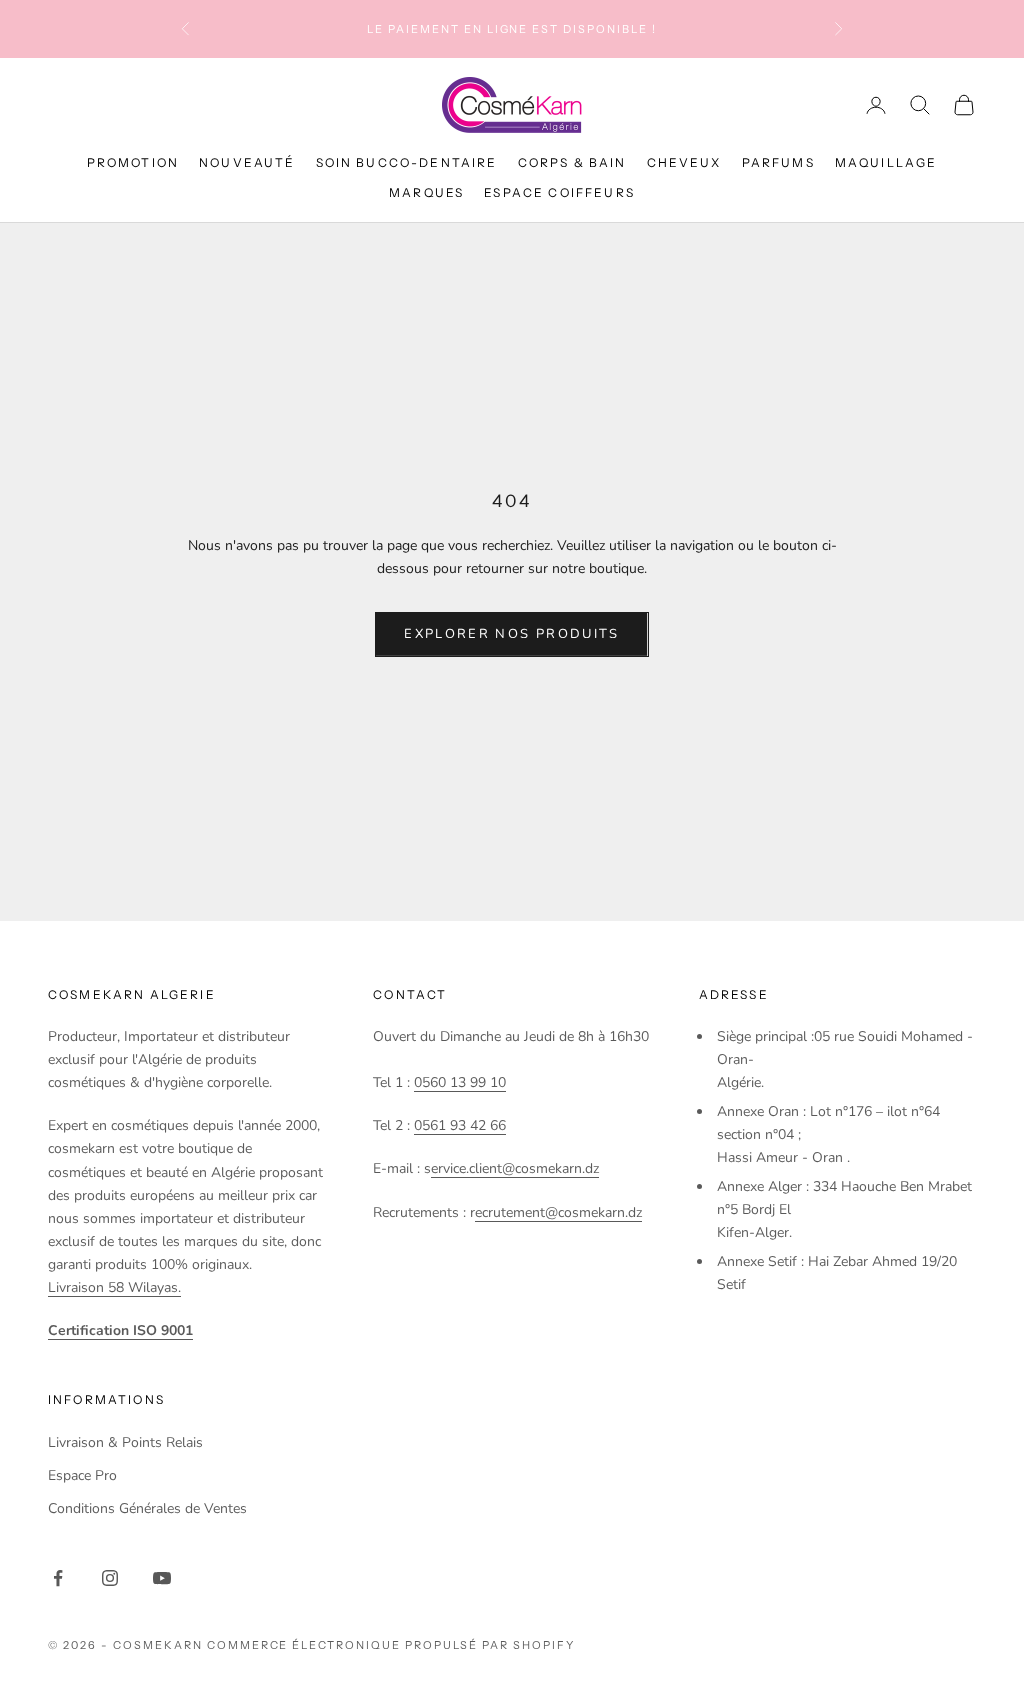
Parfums (778, 162)
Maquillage (886, 162)
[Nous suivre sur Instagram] (110, 1578)
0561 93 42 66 (460, 1125)
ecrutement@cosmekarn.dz (558, 1212)
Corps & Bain (572, 162)
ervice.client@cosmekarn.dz (515, 1168)
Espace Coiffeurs (559, 192)
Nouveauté (247, 162)
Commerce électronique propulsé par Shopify (391, 1645)
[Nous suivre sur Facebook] (58, 1578)
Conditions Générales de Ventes (147, 1508)
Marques (426, 192)
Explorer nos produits (511, 634)
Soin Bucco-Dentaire (407, 162)
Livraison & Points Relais (125, 1442)
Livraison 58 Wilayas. (114, 1287)
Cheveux (684, 162)
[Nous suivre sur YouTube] (162, 1578)
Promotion (133, 162)
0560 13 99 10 (460, 1082)
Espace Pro (82, 1475)
